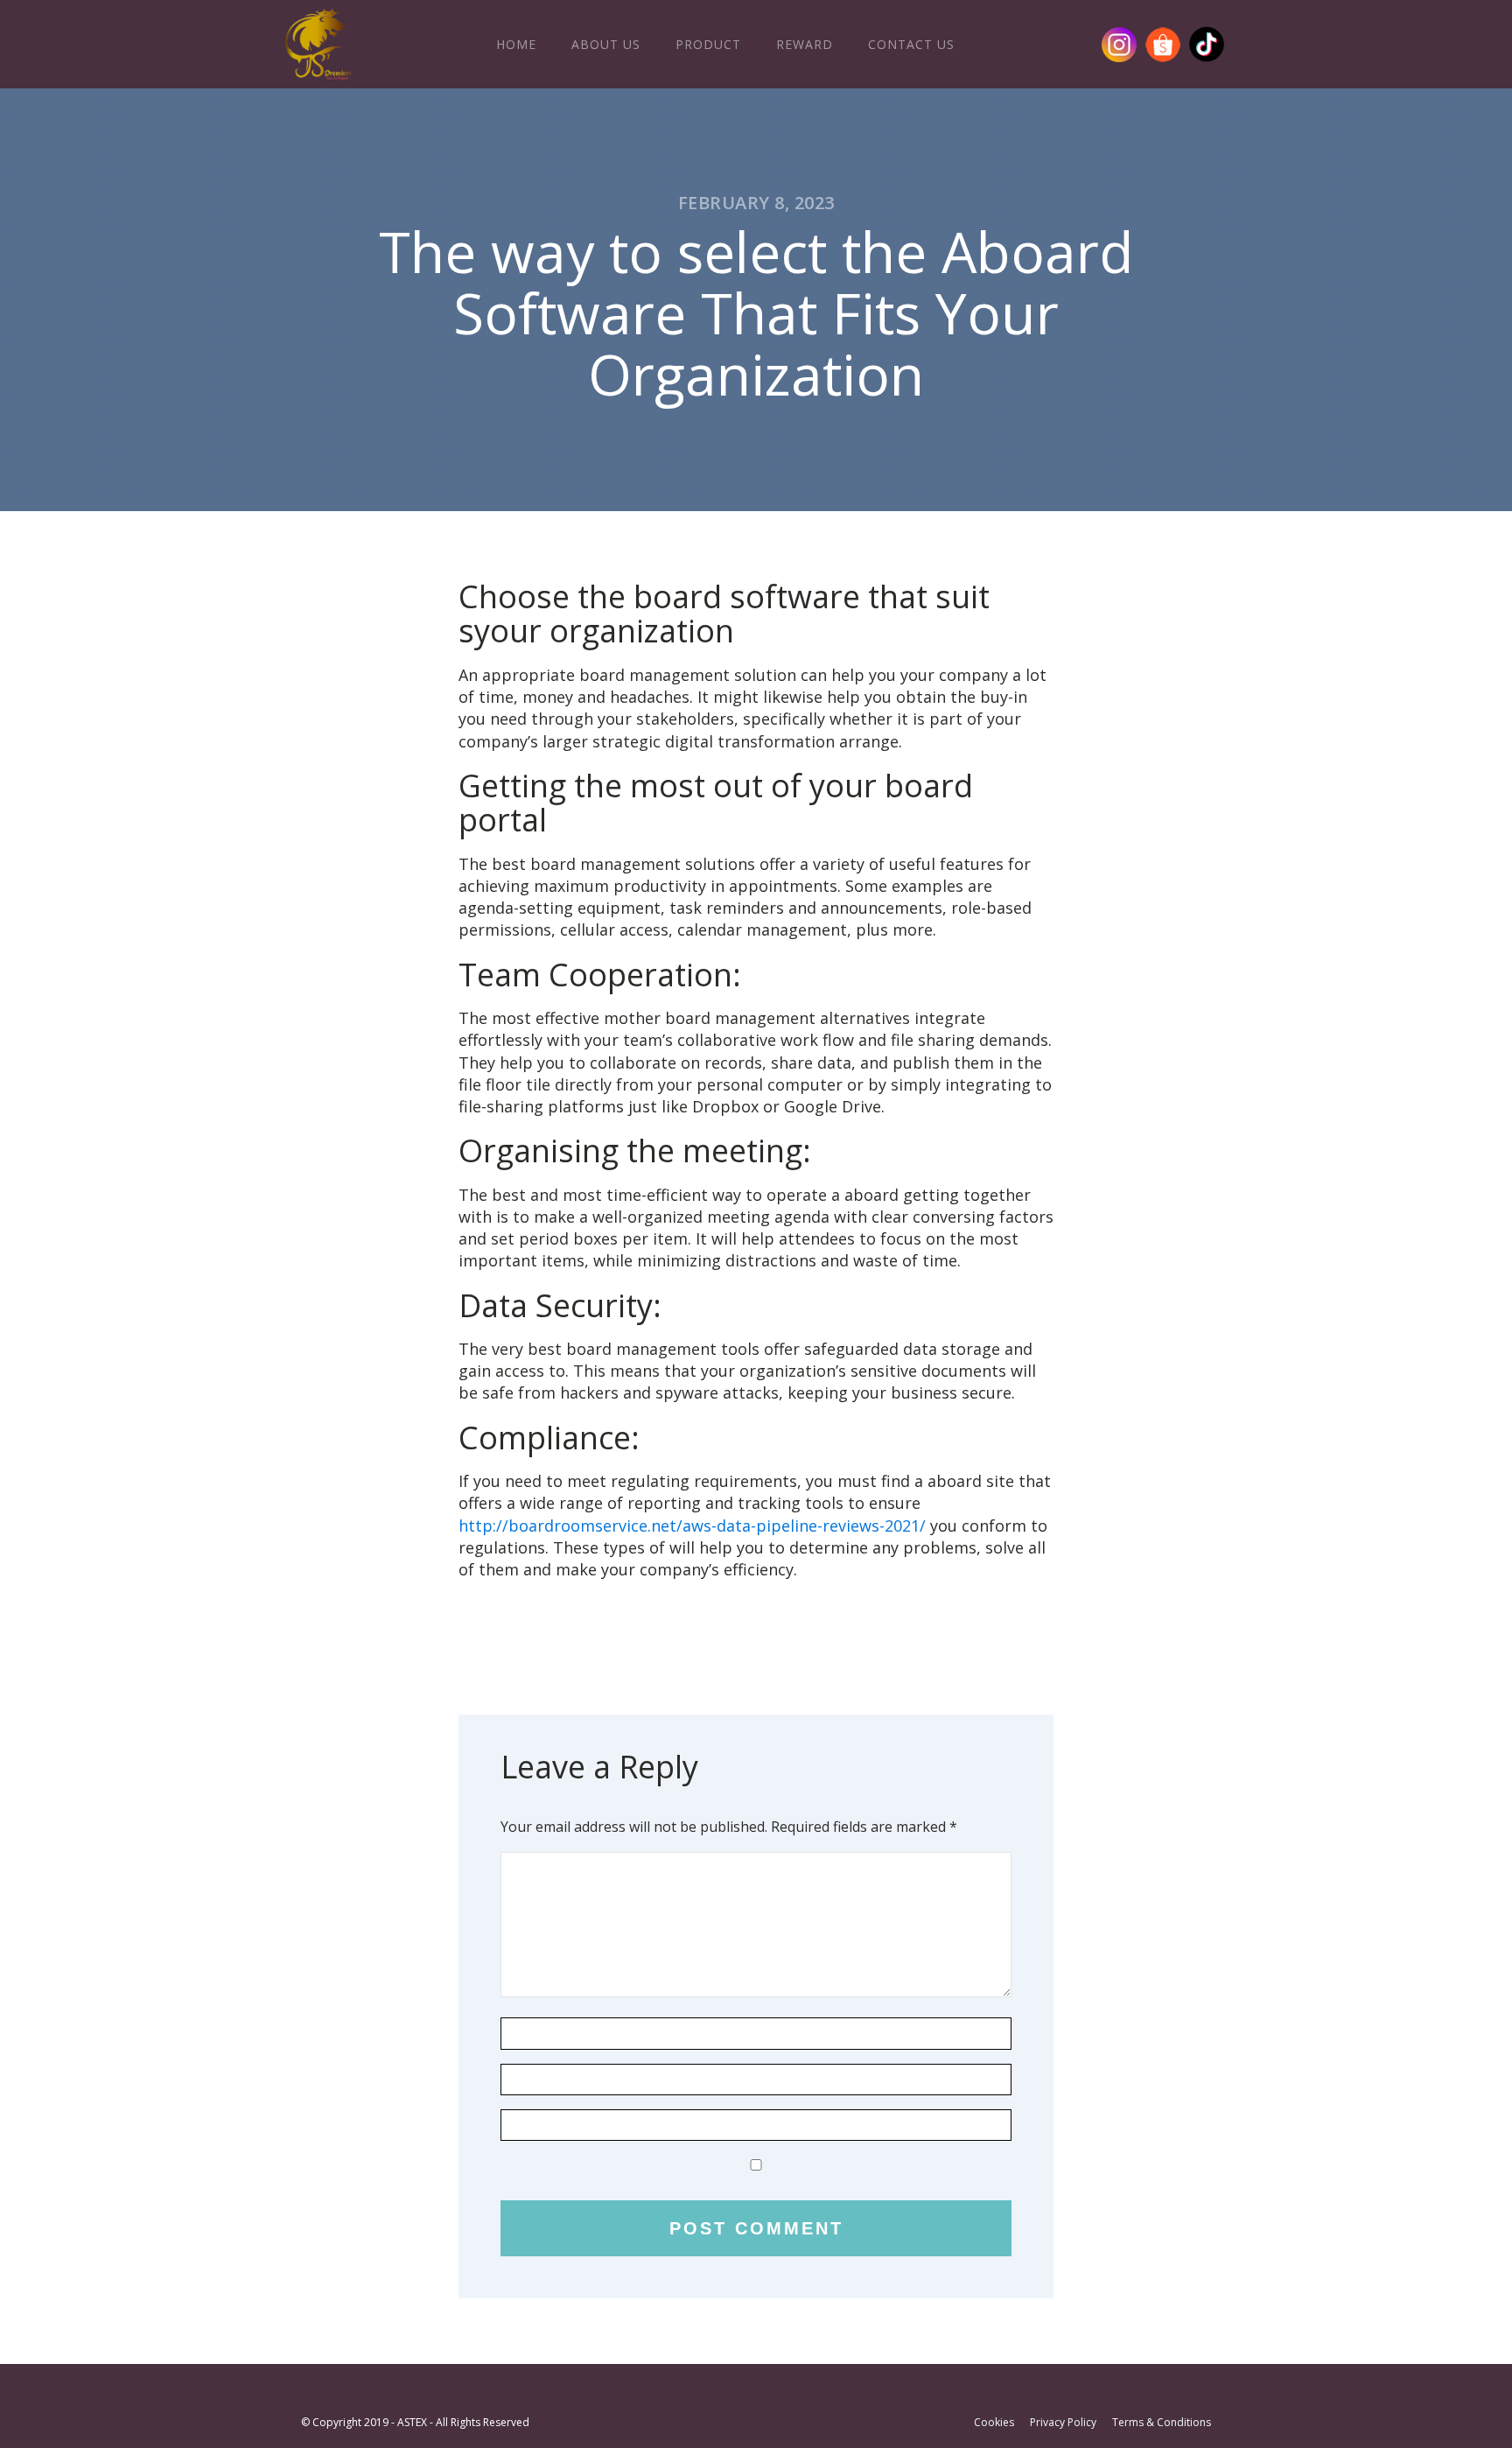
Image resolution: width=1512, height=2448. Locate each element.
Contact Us (911, 44)
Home (516, 44)
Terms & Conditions (1162, 2423)
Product (708, 44)
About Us (606, 44)
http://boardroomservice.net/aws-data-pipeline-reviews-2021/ (692, 1526)
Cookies (994, 2423)
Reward (805, 44)
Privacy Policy (1063, 2423)
